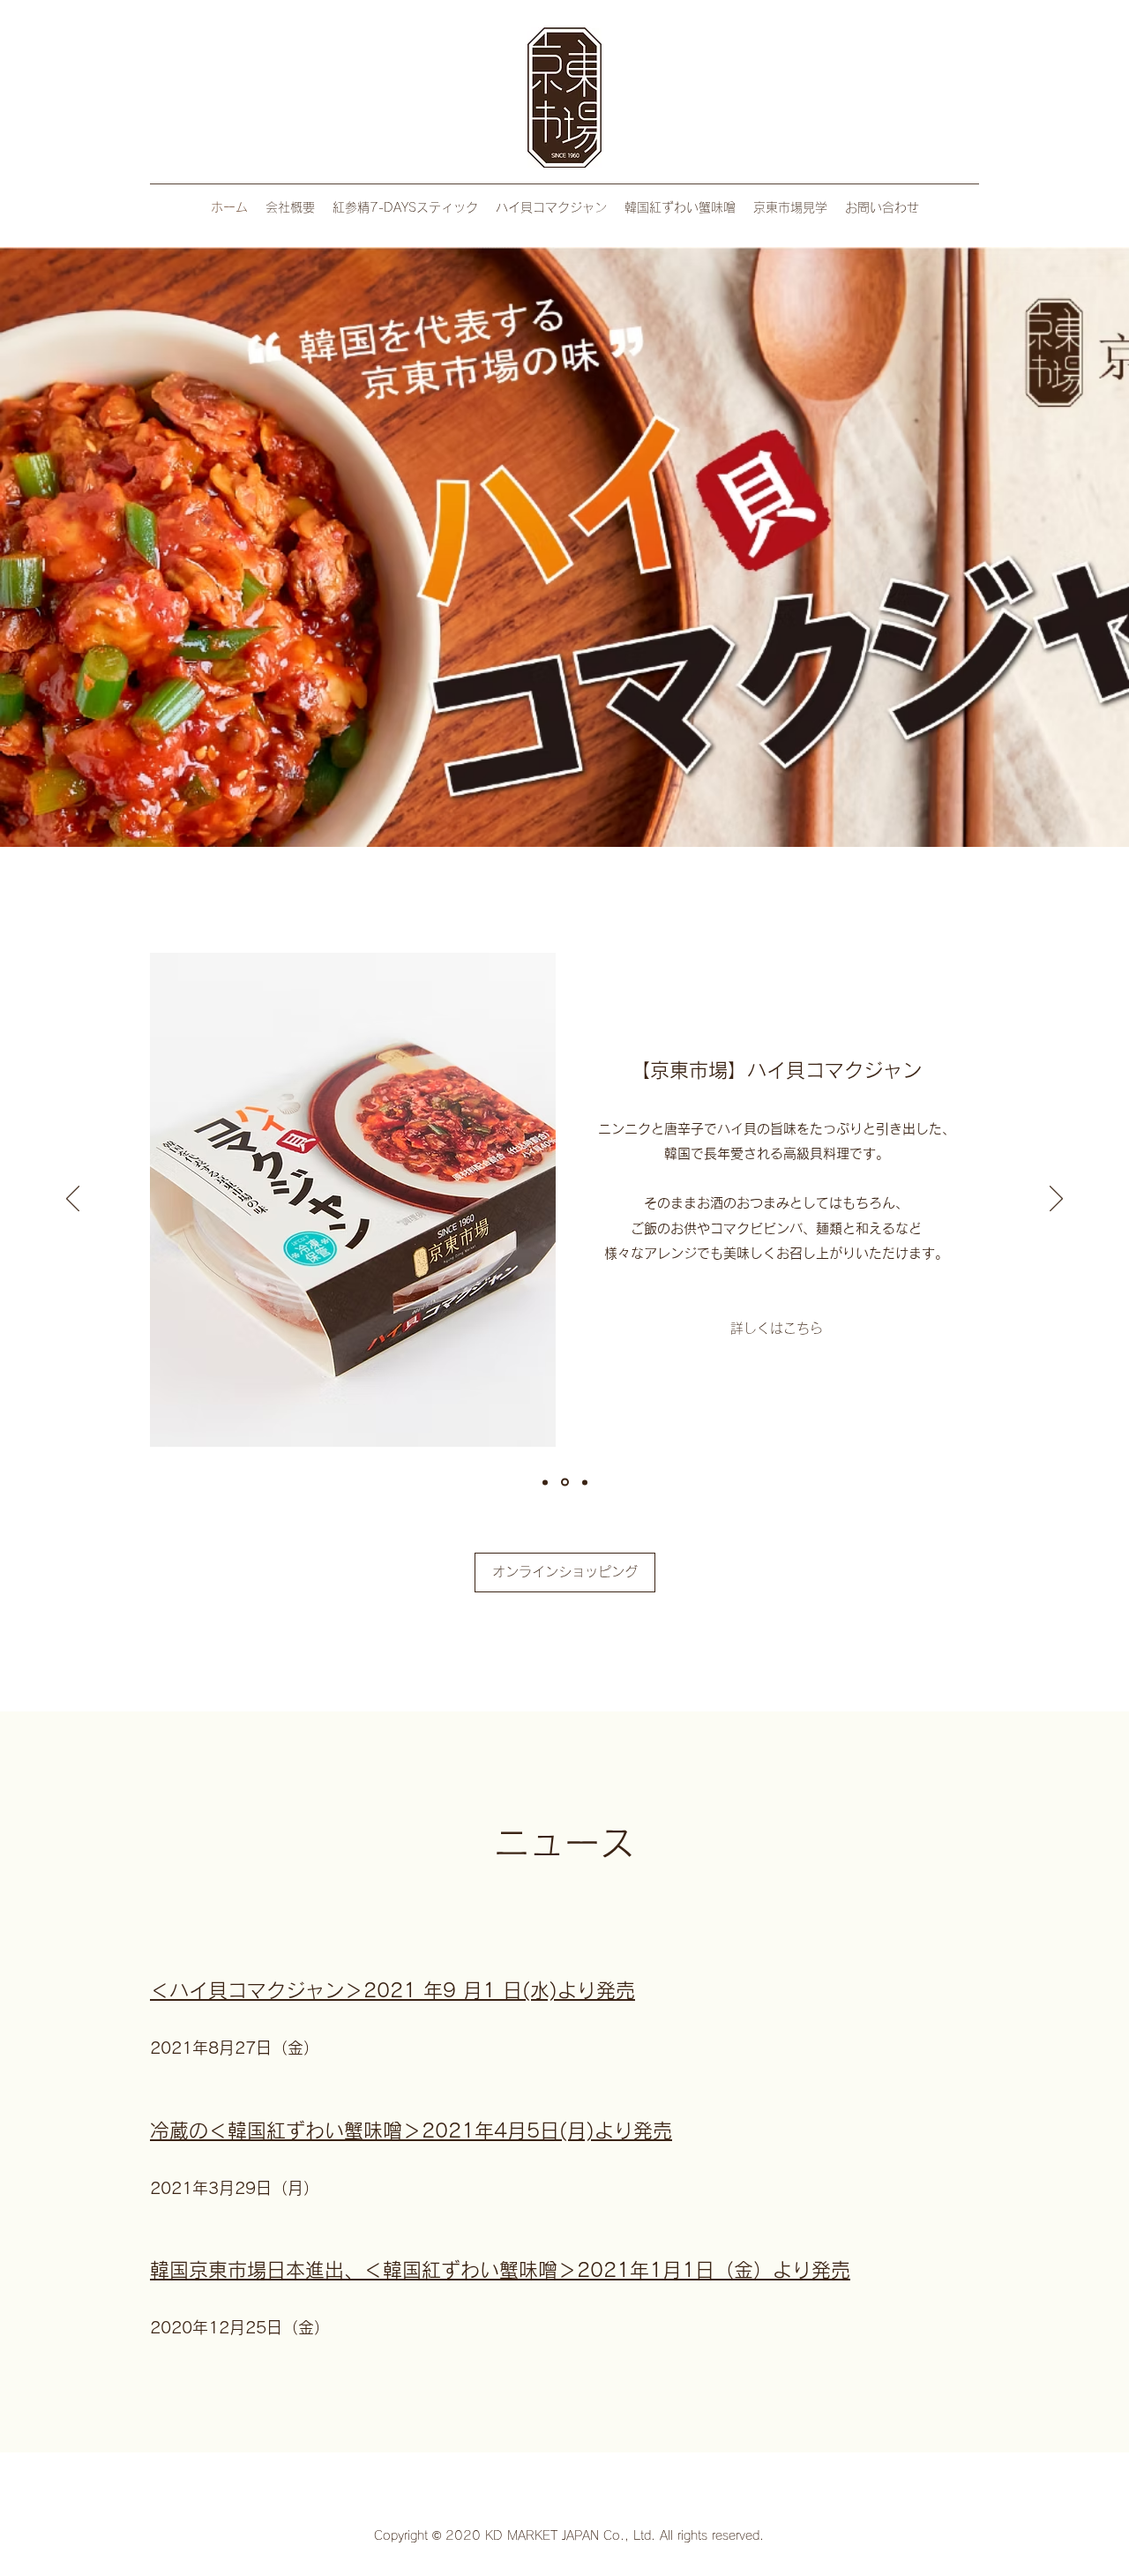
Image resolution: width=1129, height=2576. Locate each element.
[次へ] (1056, 1200)
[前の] (73, 1200)
